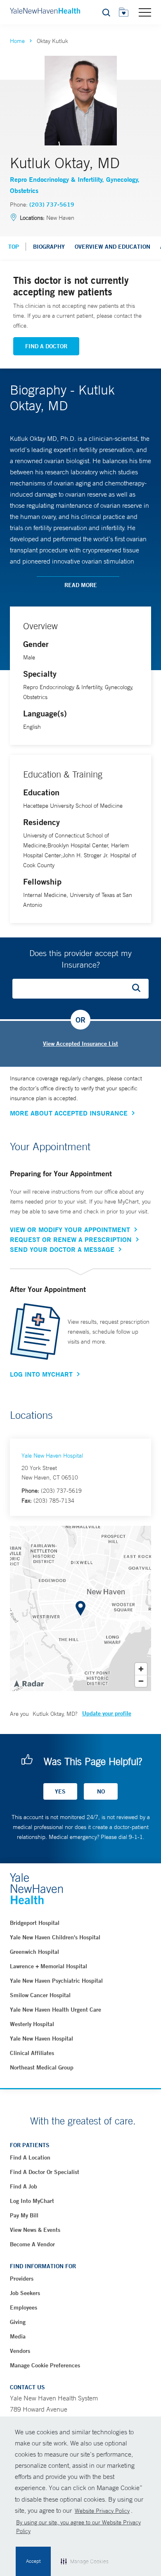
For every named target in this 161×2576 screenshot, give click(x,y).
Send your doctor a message (62, 1249)
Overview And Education (112, 247)
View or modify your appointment (70, 1230)
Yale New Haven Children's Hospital (55, 1937)
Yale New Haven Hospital (52, 1456)
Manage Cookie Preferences (45, 2365)
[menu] (145, 12)
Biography (49, 247)
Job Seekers (25, 2293)
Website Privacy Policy (102, 2511)
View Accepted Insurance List (80, 1044)
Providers (22, 2279)
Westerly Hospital (32, 2024)
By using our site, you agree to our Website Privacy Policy (78, 2527)
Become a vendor (32, 2244)
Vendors (20, 2351)
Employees (24, 2307)
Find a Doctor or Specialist (45, 2172)
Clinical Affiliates (32, 2053)
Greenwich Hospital (34, 1952)
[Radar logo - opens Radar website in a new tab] (28, 1683)
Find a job (24, 2186)
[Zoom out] (141, 1681)
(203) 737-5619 (52, 205)
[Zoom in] (141, 1669)
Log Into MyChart (41, 1374)
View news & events (35, 2230)
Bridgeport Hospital (35, 1923)
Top (14, 247)
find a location (30, 2157)
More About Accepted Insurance (69, 1113)
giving (18, 2322)
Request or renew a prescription (71, 1239)
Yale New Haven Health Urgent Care (56, 2010)
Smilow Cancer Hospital (40, 1995)
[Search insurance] (139, 989)
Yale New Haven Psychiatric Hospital (56, 1981)
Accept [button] (33, 2561)
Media (18, 2336)
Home (17, 41)
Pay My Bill (24, 2215)
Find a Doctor (46, 346)
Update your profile (107, 1713)
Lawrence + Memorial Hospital (49, 1966)
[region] (80, 1608)
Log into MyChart (32, 2201)
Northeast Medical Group (42, 2067)
